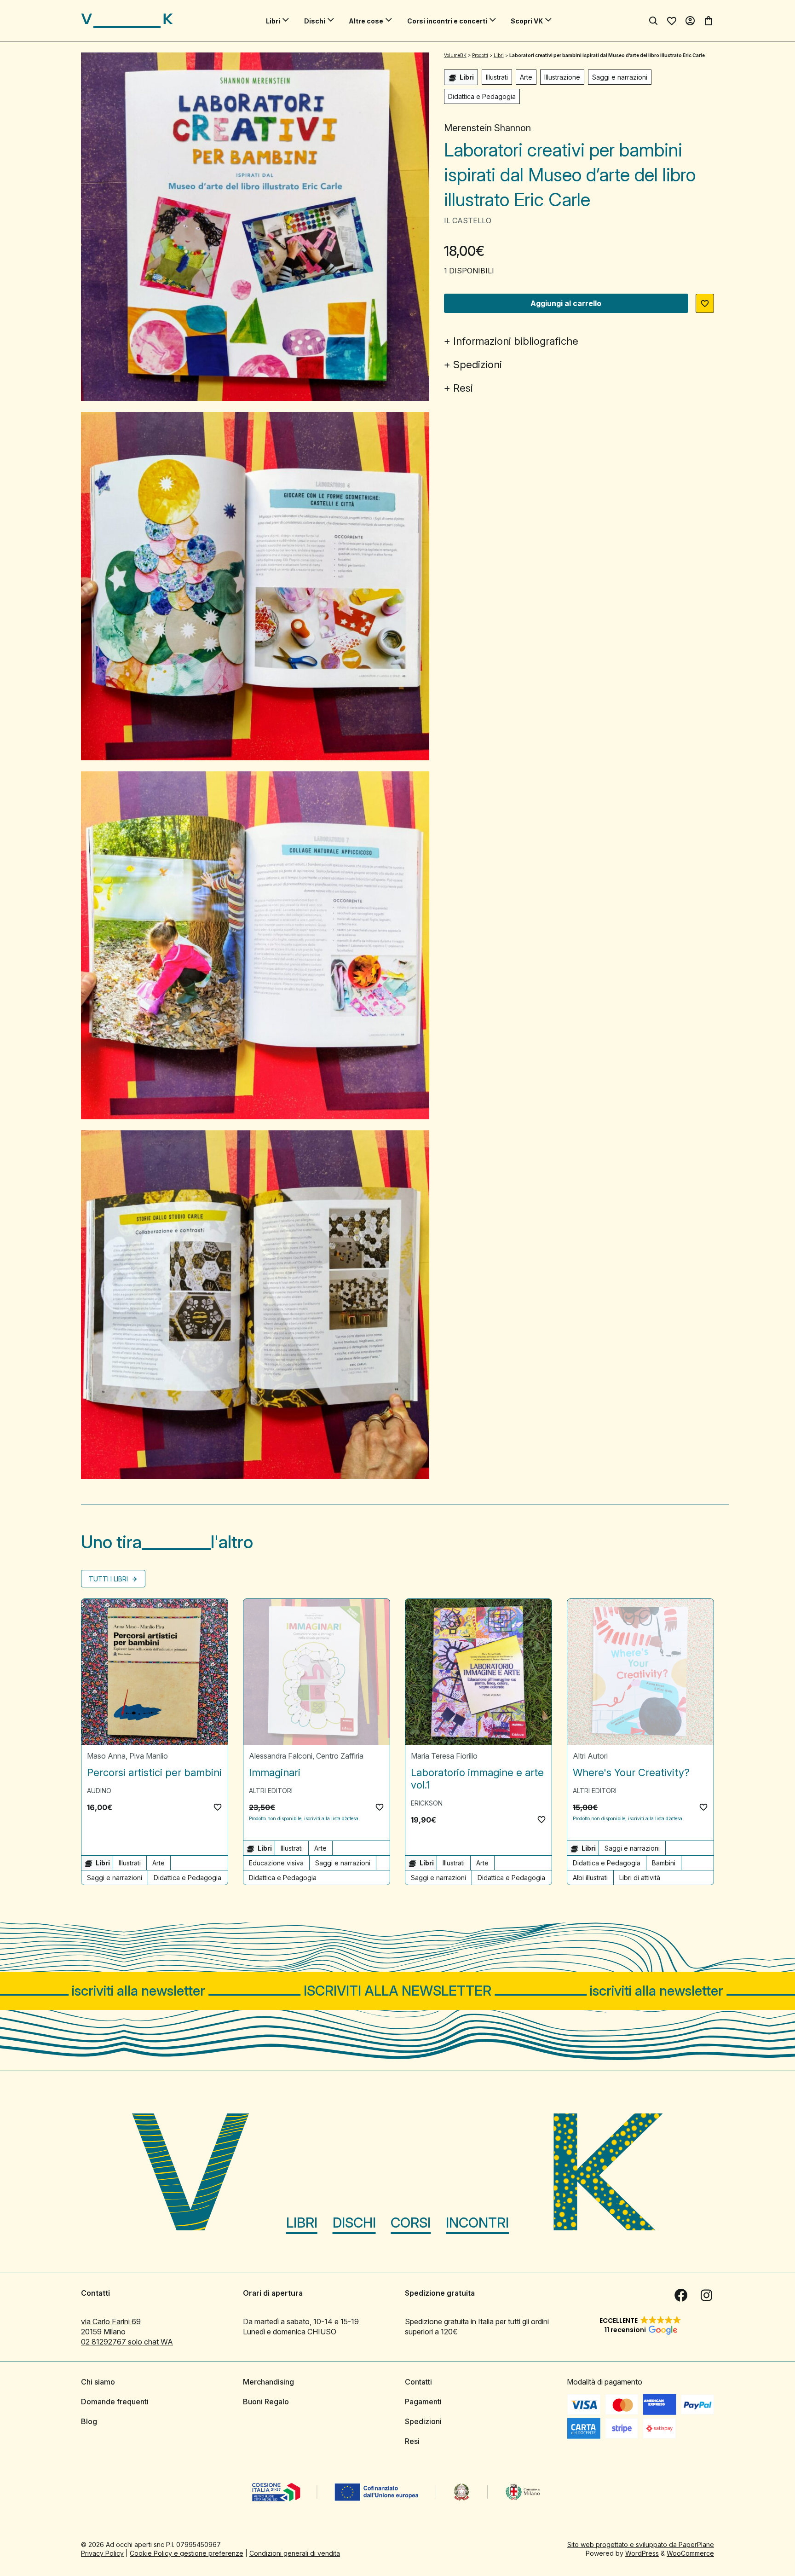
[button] (705, 304)
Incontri (477, 2223)
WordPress (642, 2553)
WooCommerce (690, 2553)
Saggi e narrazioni (620, 77)
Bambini (664, 1863)
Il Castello (468, 221)
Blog (89, 2421)
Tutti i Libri (109, 1579)
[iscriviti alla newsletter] (397, 1991)
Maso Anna (106, 1756)
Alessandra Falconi (281, 1756)
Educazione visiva (276, 1863)
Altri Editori (271, 1791)
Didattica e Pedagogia (482, 97)
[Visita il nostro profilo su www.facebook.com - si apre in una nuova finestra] (681, 2295)
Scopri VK (527, 21)
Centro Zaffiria (340, 1756)
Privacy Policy (102, 2553)
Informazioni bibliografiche (516, 342)
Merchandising (268, 2382)
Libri (273, 21)
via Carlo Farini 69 (111, 2321)
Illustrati (497, 77)
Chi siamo (98, 2382)
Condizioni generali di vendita (295, 2553)
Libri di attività (640, 1878)
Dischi (315, 21)
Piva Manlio (149, 1756)
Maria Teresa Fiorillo (444, 1756)
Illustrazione (562, 77)
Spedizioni (478, 365)
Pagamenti (423, 2402)
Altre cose (366, 21)
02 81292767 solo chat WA (127, 2342)
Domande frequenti (115, 2402)
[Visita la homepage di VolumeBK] (127, 21)
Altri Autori (590, 1756)
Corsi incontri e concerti (447, 21)
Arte (526, 77)
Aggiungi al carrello (566, 304)
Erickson (427, 1803)
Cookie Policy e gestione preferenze (187, 2553)
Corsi (411, 2223)
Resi (463, 388)
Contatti (418, 2382)
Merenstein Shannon (487, 128)
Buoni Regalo (266, 2402)
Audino (99, 1791)
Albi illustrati (590, 1878)
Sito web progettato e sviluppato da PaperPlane (641, 2544)
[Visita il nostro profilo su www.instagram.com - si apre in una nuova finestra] (707, 2295)
